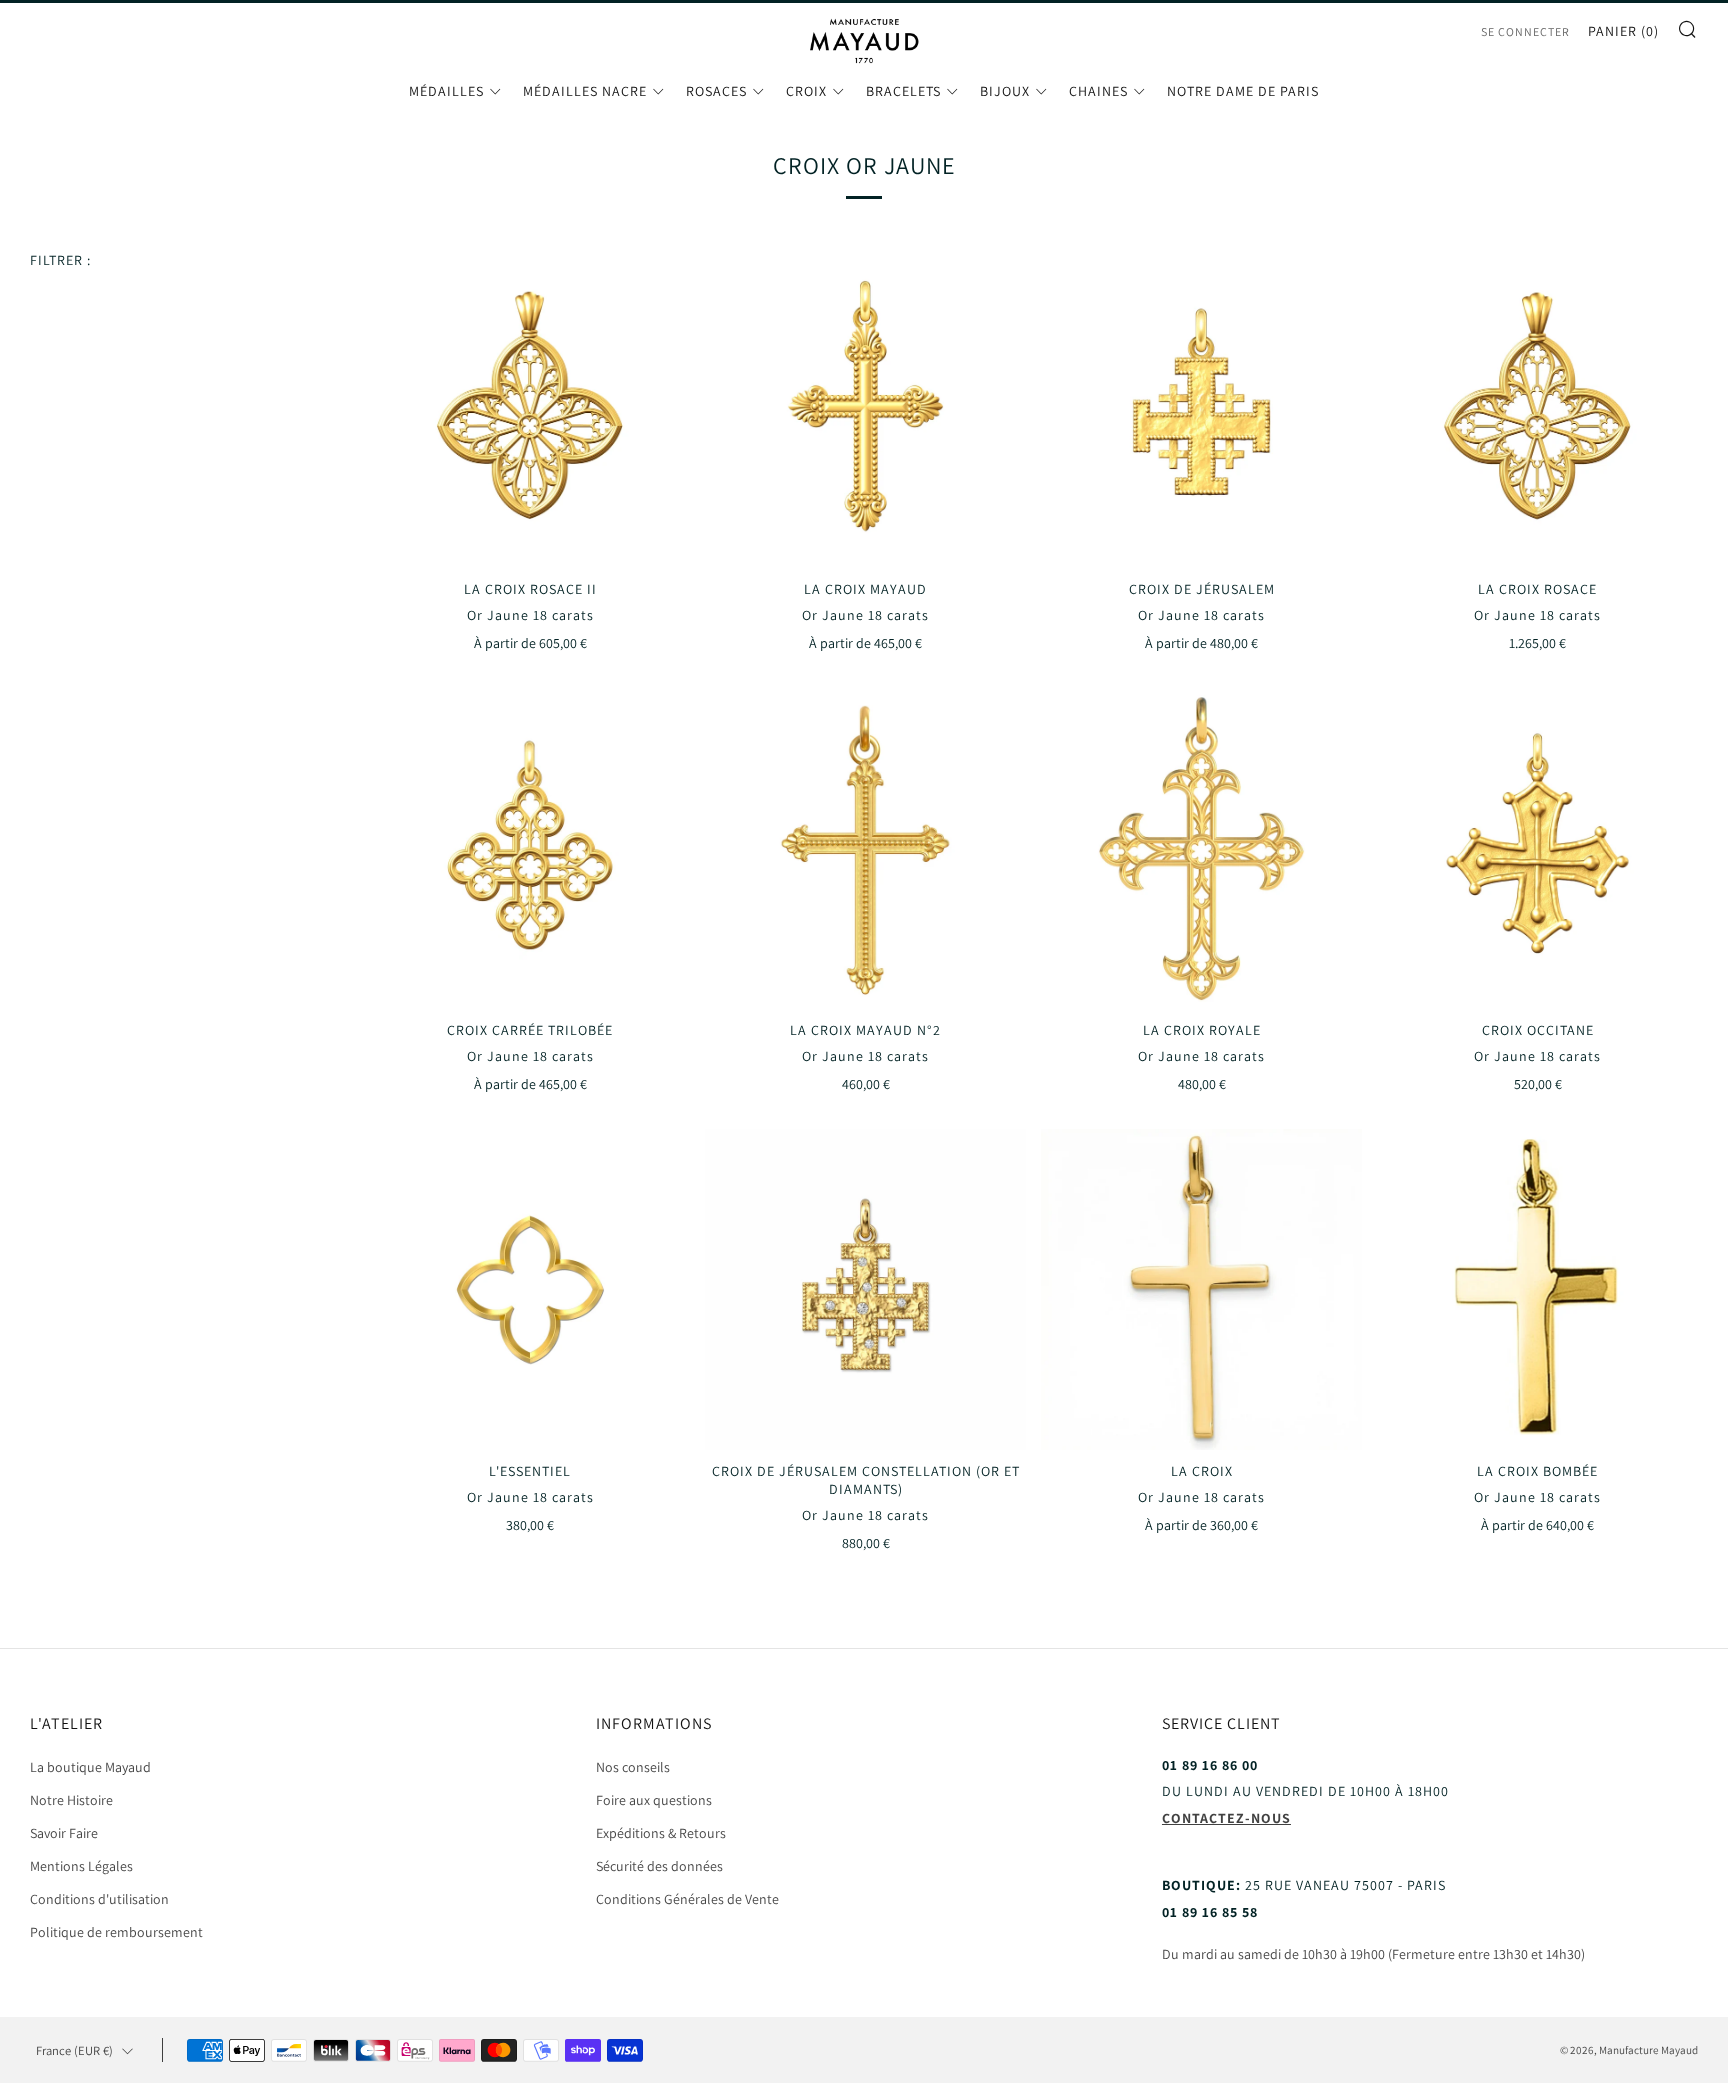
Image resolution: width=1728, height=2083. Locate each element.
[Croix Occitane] (1537, 848)
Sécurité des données (659, 1866)
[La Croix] (1201, 1289)
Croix (806, 91)
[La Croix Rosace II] (530, 407)
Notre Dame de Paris (1243, 91)
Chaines (1098, 91)
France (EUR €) (74, 2050)
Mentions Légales (81, 1866)
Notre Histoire (71, 1800)
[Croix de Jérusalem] (1201, 407)
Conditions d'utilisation (99, 1899)
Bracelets (903, 91)
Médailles (446, 91)
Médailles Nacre (585, 91)
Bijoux (1005, 91)
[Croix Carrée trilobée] (530, 848)
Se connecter (1525, 31)
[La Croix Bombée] (1537, 1289)
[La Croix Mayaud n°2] (865, 848)
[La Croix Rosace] (1537, 407)
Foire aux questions (654, 1800)
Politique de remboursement (116, 1932)
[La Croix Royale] (1201, 848)
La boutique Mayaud (90, 1767)
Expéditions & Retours (661, 1833)
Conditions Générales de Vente (687, 1899)
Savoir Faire (64, 1833)
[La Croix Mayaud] (865, 407)
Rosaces (716, 91)
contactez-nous (1226, 1818)
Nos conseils (633, 1767)
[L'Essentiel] (530, 1289)
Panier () (1623, 31)
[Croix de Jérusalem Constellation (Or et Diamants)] (865, 1289)
